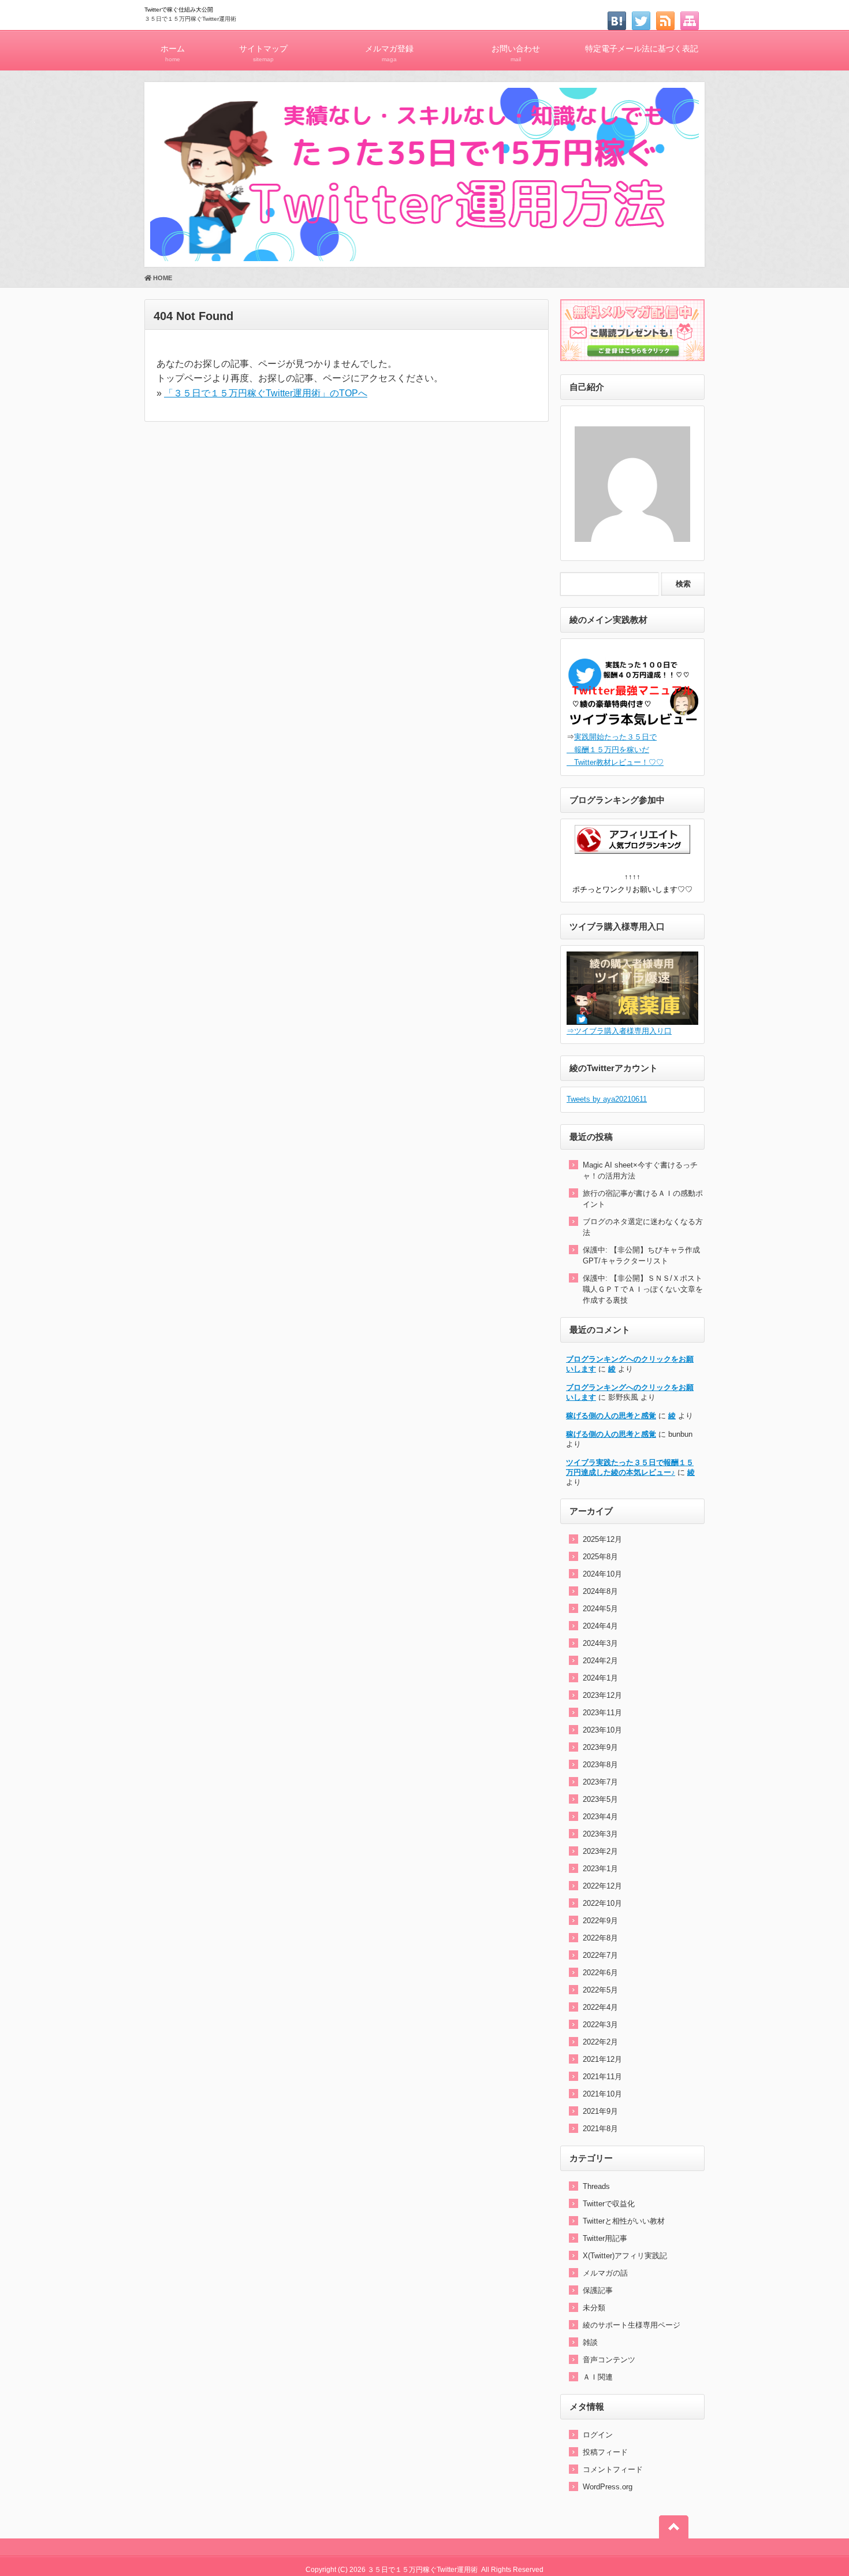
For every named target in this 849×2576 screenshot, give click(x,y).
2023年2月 (600, 1851)
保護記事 (598, 2290)
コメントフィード (613, 2469)
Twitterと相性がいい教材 (624, 2221)
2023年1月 (600, 1869)
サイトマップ (263, 53)
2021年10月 (602, 2094)
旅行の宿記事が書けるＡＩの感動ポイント (643, 1199)
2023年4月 (600, 1817)
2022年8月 (600, 1938)
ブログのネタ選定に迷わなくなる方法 (643, 1227)
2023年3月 (600, 1834)
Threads (596, 2186)
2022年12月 (602, 1886)
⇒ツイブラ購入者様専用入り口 (619, 1031)
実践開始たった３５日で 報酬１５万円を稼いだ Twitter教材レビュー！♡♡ (615, 750)
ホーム (173, 53)
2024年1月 (600, 1678)
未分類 (594, 2308)
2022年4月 (600, 2007)
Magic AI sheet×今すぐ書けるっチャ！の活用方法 (640, 1170)
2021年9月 (600, 2111)
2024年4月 (600, 1626)
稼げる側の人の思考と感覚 (611, 1416)
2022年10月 (602, 1903)
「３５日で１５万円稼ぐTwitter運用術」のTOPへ (266, 393)
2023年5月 (600, 1799)
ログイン (598, 2435)
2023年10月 (602, 1730)
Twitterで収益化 (609, 2204)
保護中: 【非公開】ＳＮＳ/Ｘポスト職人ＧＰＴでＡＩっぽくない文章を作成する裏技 (643, 1289)
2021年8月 (600, 2129)
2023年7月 (600, 1782)
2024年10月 (602, 1574)
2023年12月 (602, 1695)
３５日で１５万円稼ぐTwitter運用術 (190, 19)
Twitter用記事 (605, 2238)
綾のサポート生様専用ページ (632, 2325)
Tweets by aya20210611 (607, 1099)
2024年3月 (600, 1643)
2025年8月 (600, 1557)
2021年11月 (602, 2077)
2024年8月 (600, 1591)
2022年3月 (600, 2025)
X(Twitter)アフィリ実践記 (625, 2256)
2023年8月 (600, 1765)
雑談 (590, 2342)
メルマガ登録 (389, 53)
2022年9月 (600, 1921)
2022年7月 (600, 1955)
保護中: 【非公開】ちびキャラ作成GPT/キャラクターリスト (641, 1255)
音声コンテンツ (609, 2360)
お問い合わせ (516, 53)
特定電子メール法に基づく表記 (642, 49)
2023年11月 (602, 1713)
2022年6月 (600, 1973)
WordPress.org (608, 2487)
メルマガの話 (605, 2273)
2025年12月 (602, 1539)
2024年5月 (600, 1609)
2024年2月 (600, 1661)
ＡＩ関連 (598, 2377)
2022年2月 (600, 2042)
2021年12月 (602, 2059)
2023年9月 (600, 1747)
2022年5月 (600, 1990)
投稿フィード (605, 2452)
